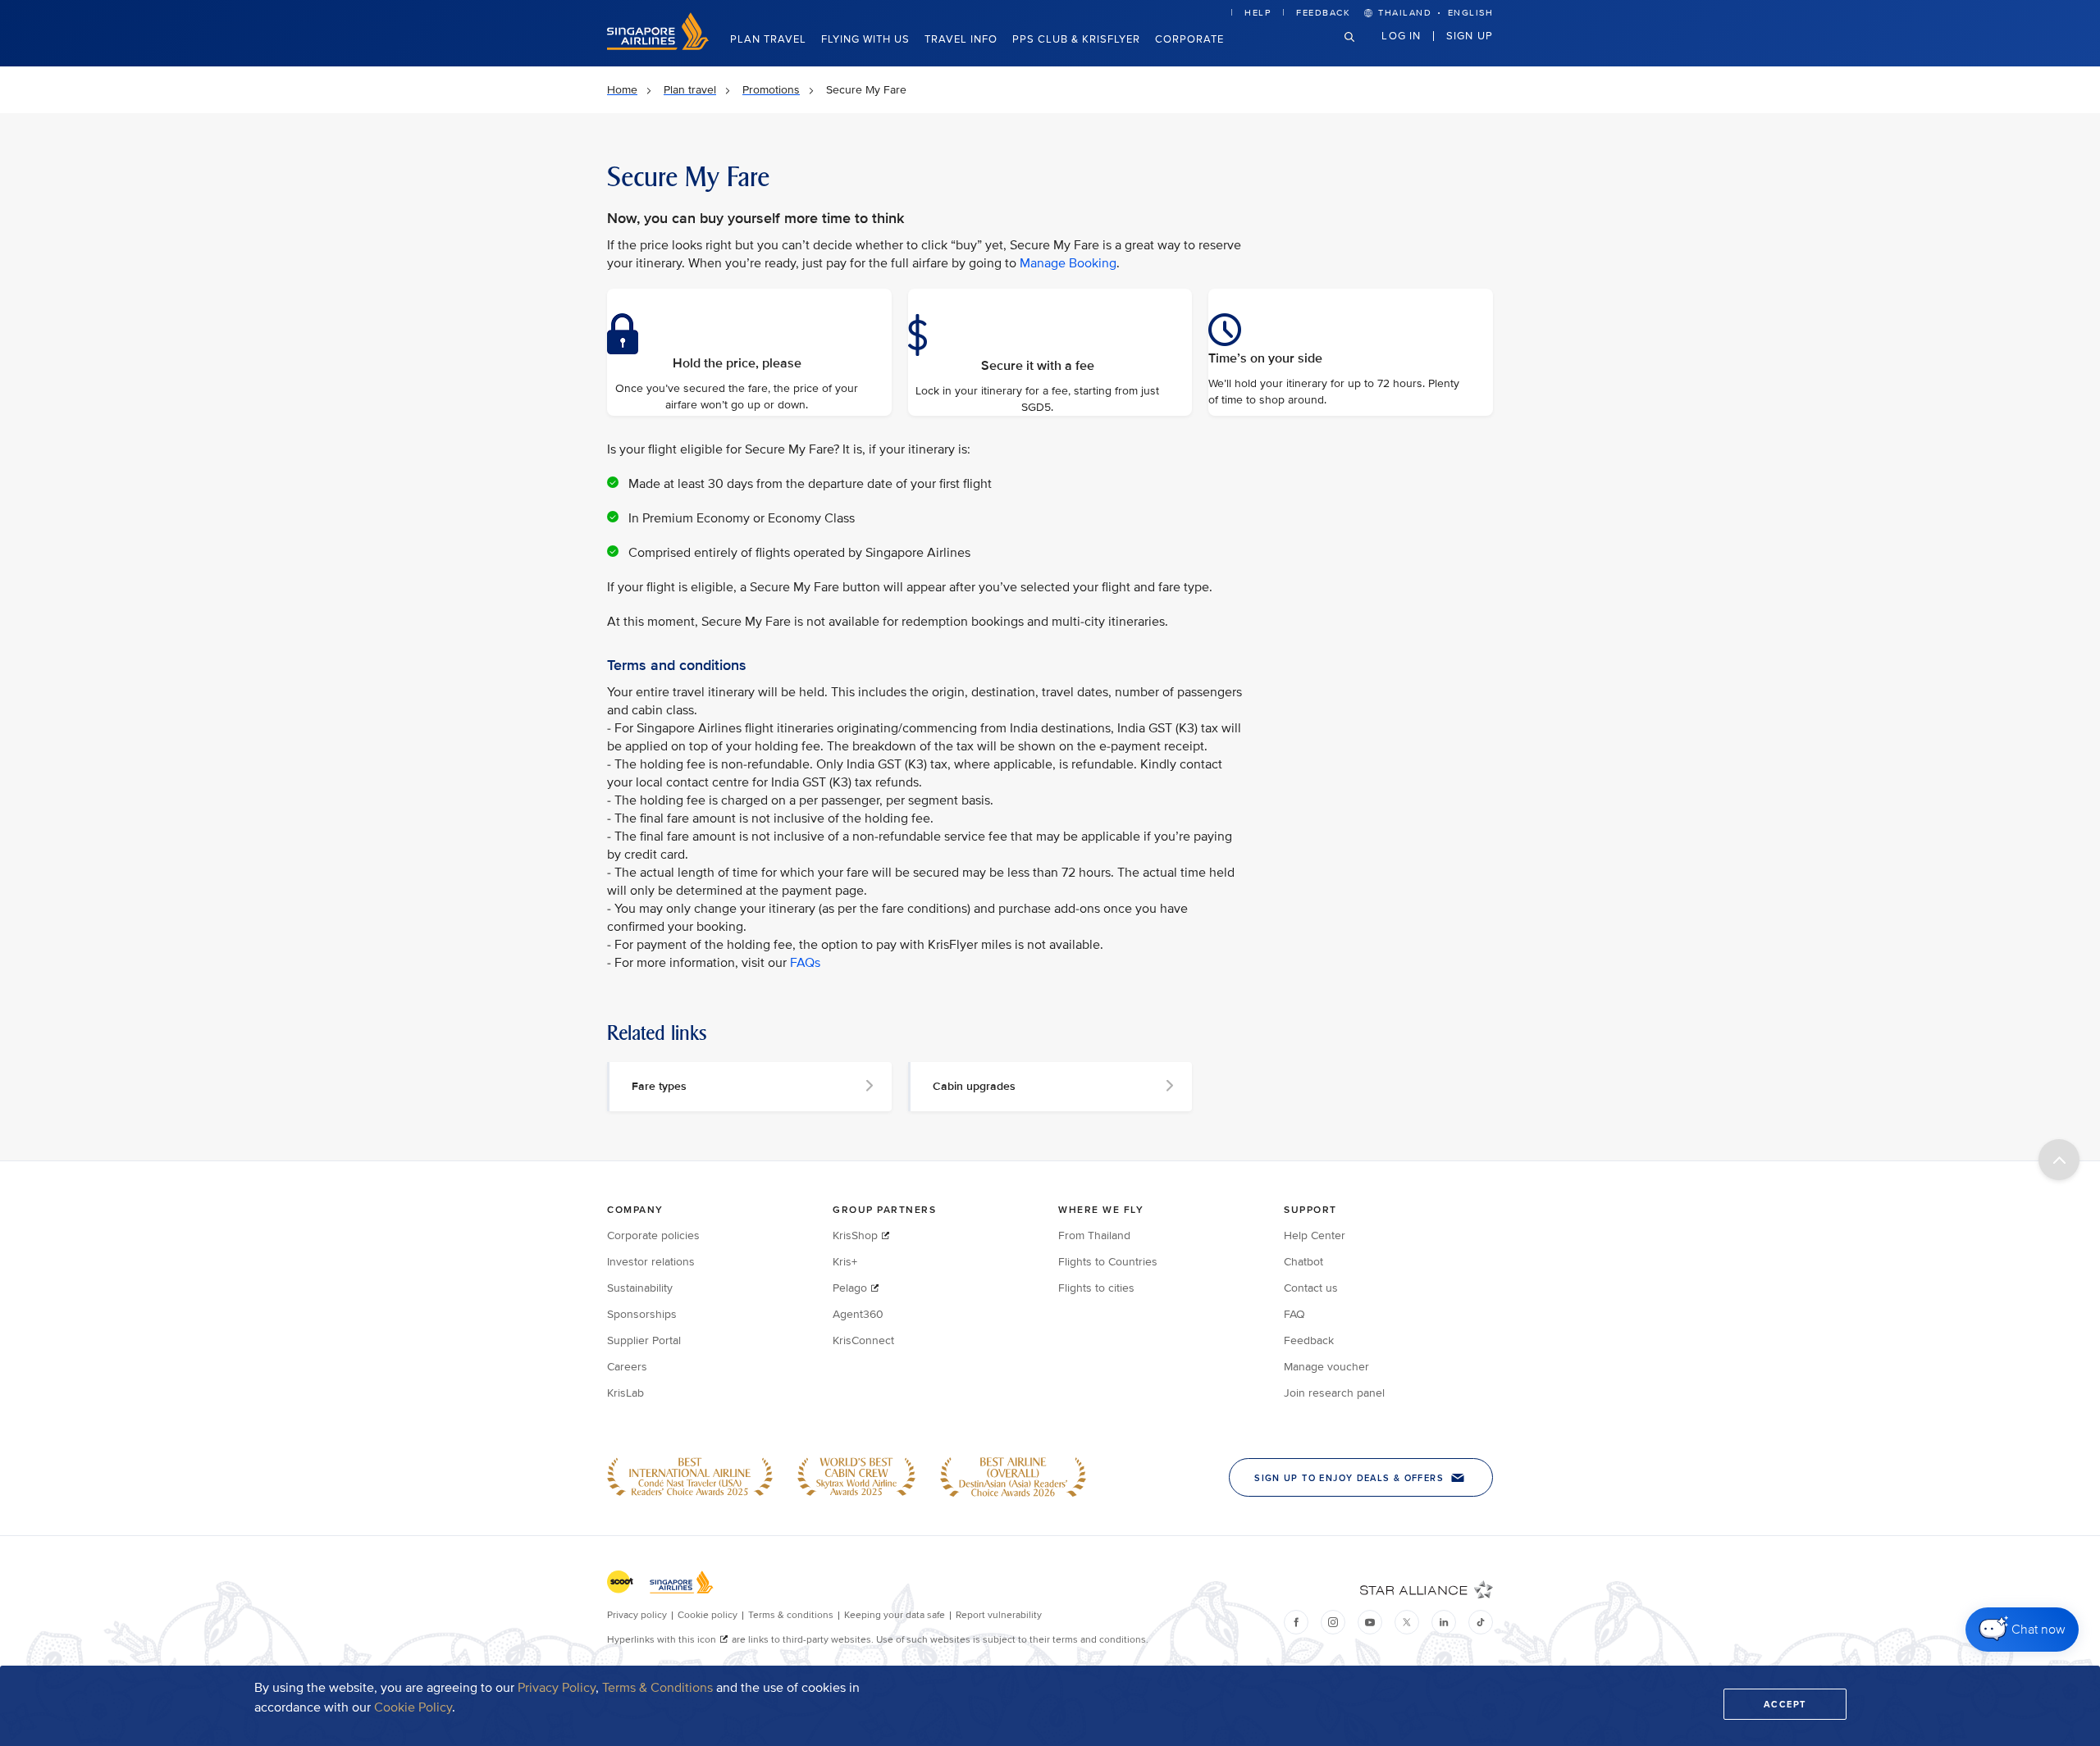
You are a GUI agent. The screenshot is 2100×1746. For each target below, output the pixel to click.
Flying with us (865, 39)
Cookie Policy (413, 1707)
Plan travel (768, 39)
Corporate (1189, 39)
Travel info (961, 39)
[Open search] (1359, 50)
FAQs (805, 963)
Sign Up (1470, 35)
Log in (1401, 35)
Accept (1785, 1704)
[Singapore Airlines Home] (658, 46)
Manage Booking (1068, 263)
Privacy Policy (557, 1688)
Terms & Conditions (657, 1688)
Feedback (1323, 13)
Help (1258, 13)
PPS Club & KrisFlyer (1076, 39)
